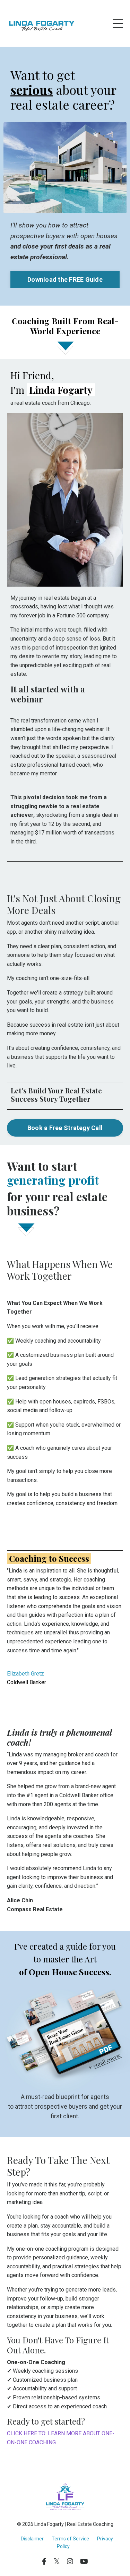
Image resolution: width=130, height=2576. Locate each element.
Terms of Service (70, 2539)
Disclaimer (32, 2539)
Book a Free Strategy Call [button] (65, 1128)
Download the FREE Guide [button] (65, 279)
